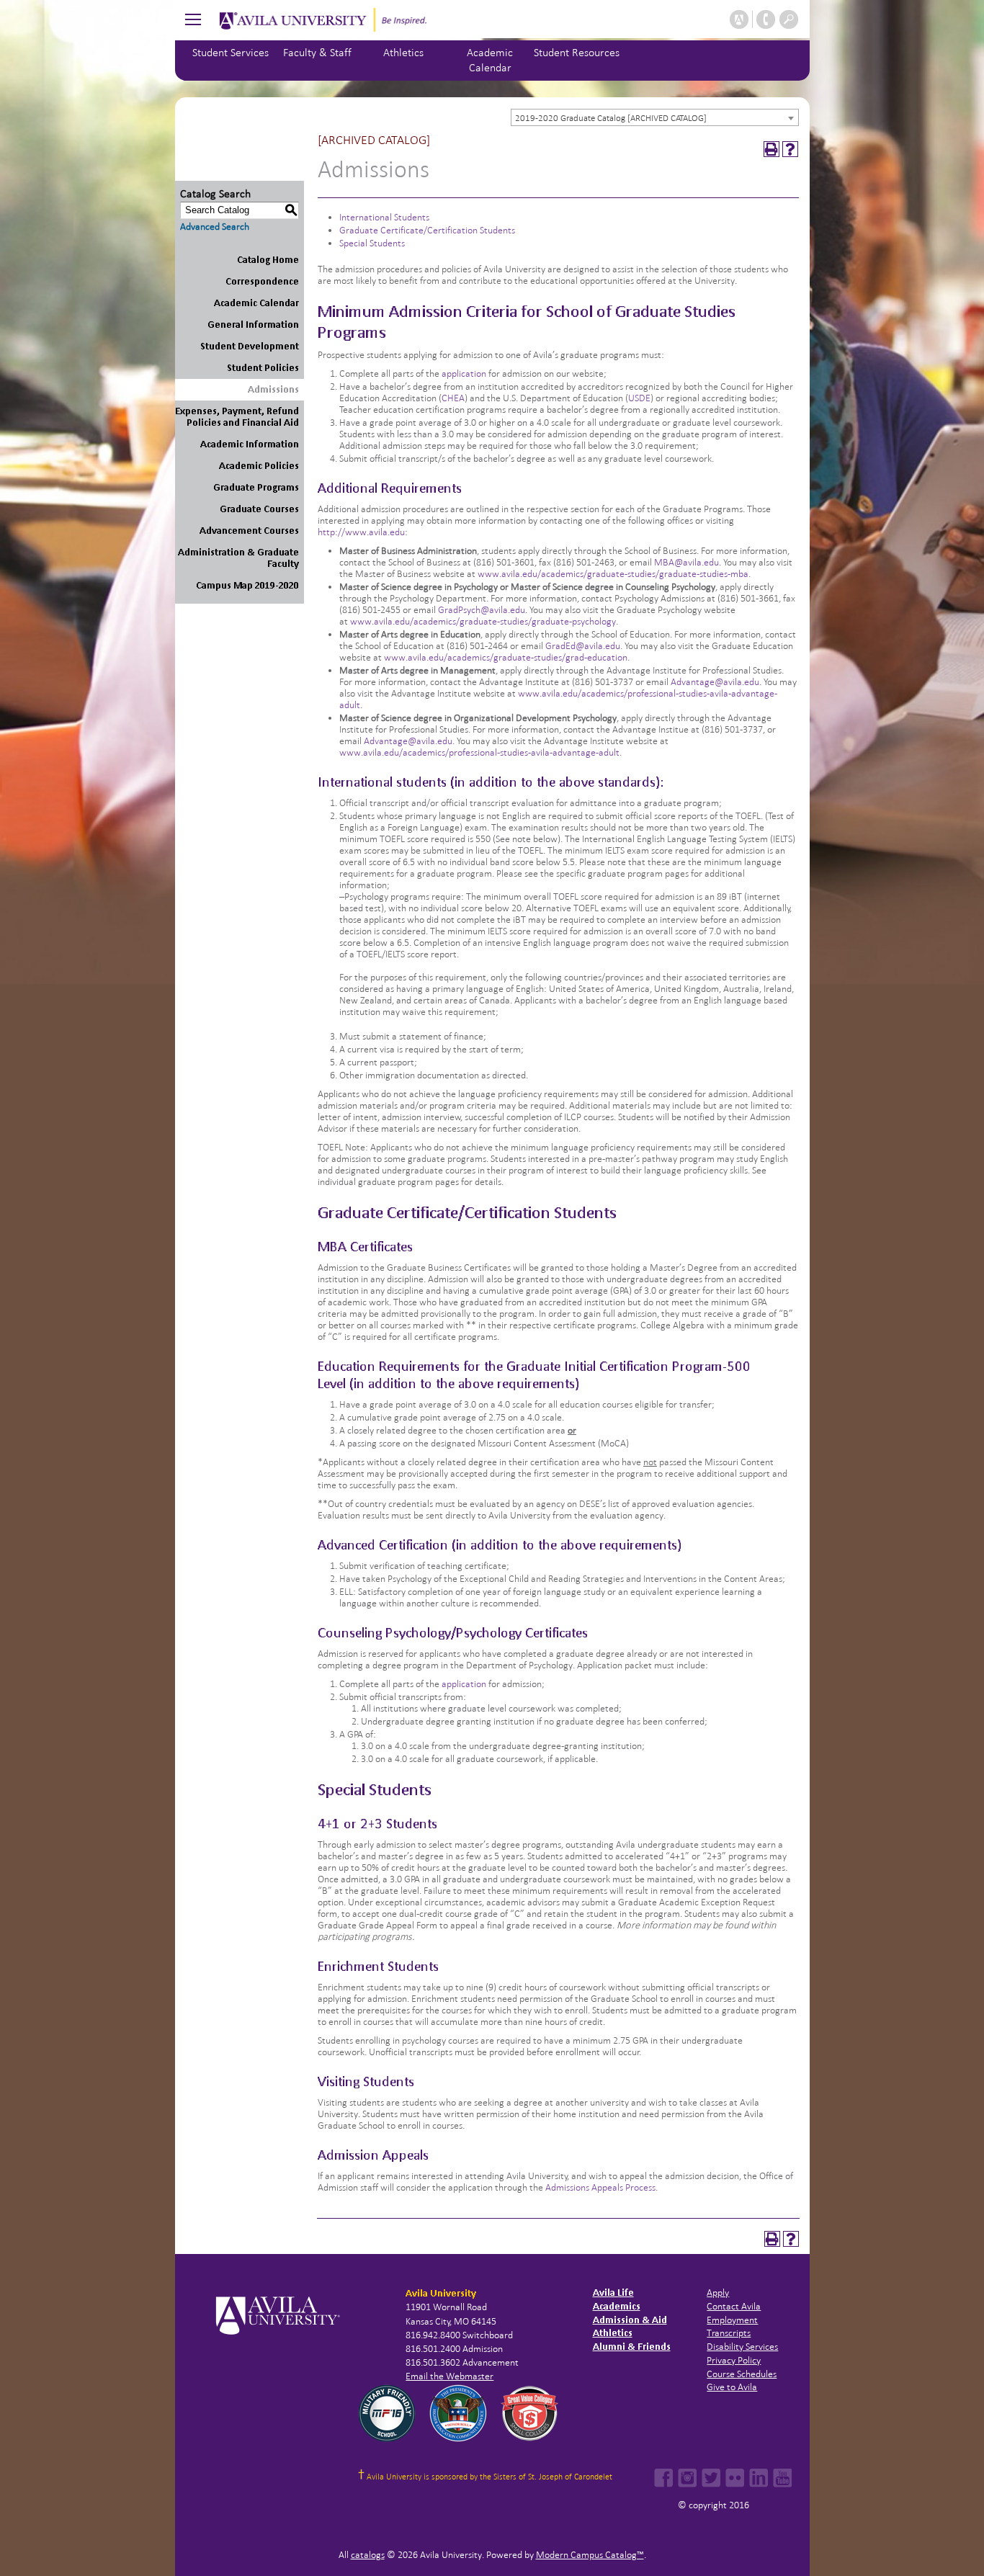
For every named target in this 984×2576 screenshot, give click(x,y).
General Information (253, 325)
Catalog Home (268, 260)
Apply (718, 2293)
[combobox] (655, 117)
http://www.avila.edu (361, 532)
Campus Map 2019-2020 (247, 585)
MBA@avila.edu (686, 562)
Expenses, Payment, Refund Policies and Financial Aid (237, 417)
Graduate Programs (256, 487)
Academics (617, 2306)
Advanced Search (215, 227)
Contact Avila (734, 2306)
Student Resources (577, 52)
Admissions (273, 389)
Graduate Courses (259, 509)
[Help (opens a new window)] (790, 149)
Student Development (250, 346)
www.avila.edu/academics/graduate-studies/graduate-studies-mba (613, 574)
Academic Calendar (256, 303)
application (464, 374)
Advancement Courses (249, 531)
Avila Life (613, 2293)
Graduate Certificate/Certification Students (427, 230)
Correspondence (262, 281)
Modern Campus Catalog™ (590, 2555)
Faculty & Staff (317, 52)
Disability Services (742, 2347)
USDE (639, 398)
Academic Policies (259, 466)
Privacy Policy (734, 2360)
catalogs (368, 2555)
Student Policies (263, 368)
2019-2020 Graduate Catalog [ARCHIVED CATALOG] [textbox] (611, 118)
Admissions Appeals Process (600, 2187)
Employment (732, 2320)
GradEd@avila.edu (583, 646)
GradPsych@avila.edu (482, 610)
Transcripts (729, 2333)
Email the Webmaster (449, 2376)
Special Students (372, 243)
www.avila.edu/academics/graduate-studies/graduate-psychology (482, 621)
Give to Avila (732, 2387)
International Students (384, 217)
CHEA (453, 398)
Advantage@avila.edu (715, 682)
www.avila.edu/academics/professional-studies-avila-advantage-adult (479, 752)
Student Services (231, 52)
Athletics (403, 52)
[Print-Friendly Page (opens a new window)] (771, 149)
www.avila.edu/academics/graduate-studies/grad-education (506, 657)
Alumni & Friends (632, 2347)
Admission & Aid (630, 2320)
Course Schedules (742, 2374)
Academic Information (250, 444)
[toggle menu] (193, 19)
